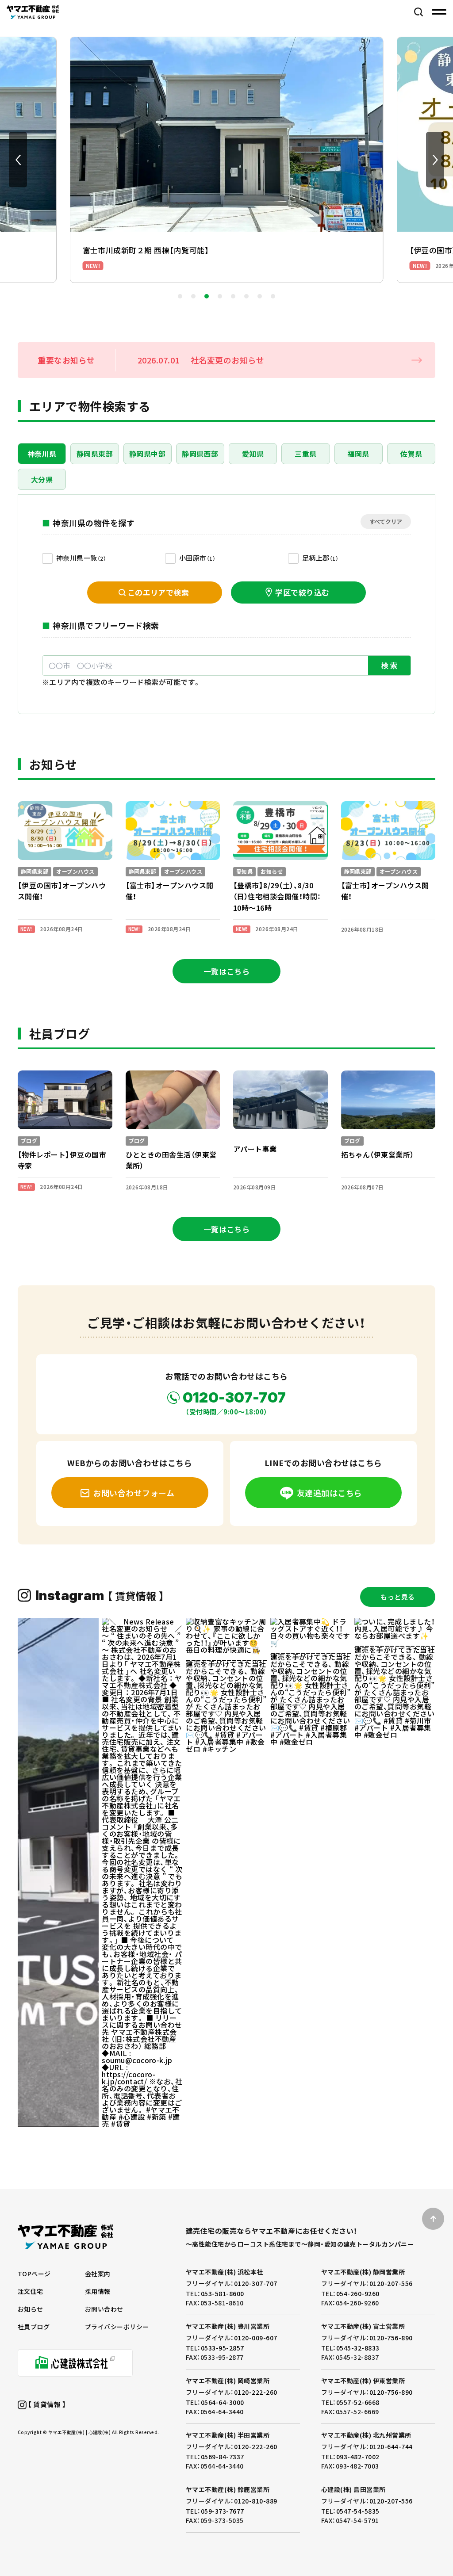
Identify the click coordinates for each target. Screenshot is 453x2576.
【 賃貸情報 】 (46, 2404)
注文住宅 (31, 2291)
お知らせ (31, 2309)
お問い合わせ (104, 2309)
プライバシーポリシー (117, 2327)
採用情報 (98, 2291)
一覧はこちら (227, 971)
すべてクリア (386, 522)
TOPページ (34, 2274)
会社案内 (98, 2274)
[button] (18, 160)
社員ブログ (34, 2327)
